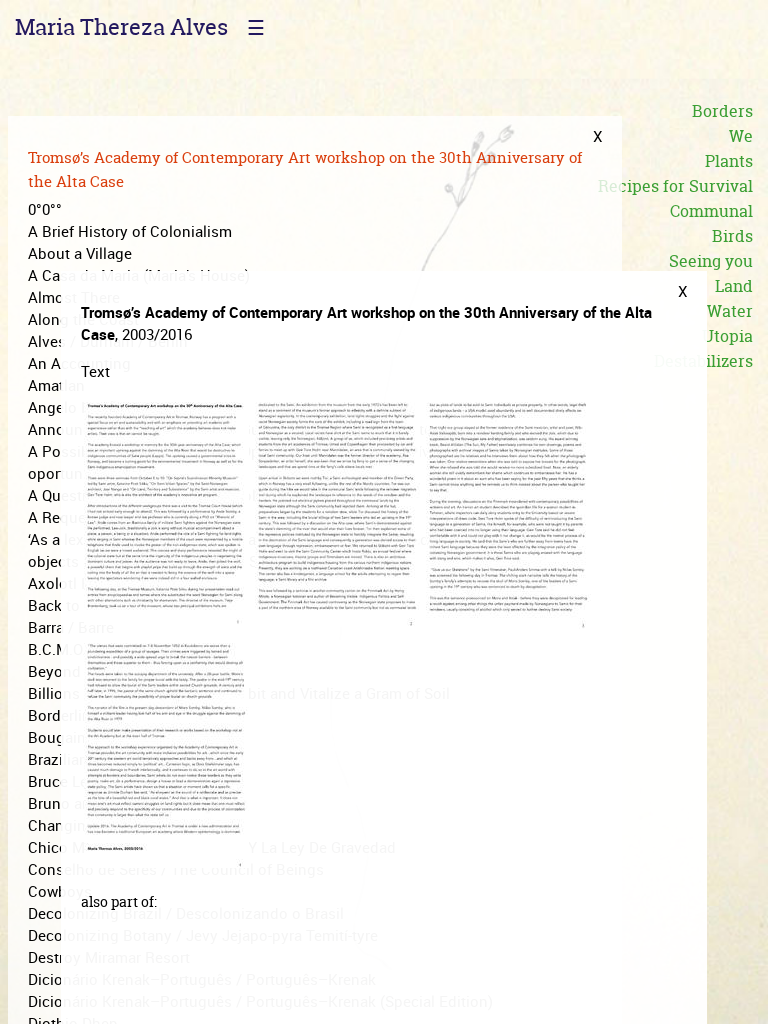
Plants (729, 161)
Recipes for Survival (675, 186)
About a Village (80, 253)
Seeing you (711, 261)
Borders (722, 111)
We (741, 136)
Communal (711, 211)
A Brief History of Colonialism (130, 231)
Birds (732, 236)
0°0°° (45, 209)
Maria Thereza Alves (121, 27)
